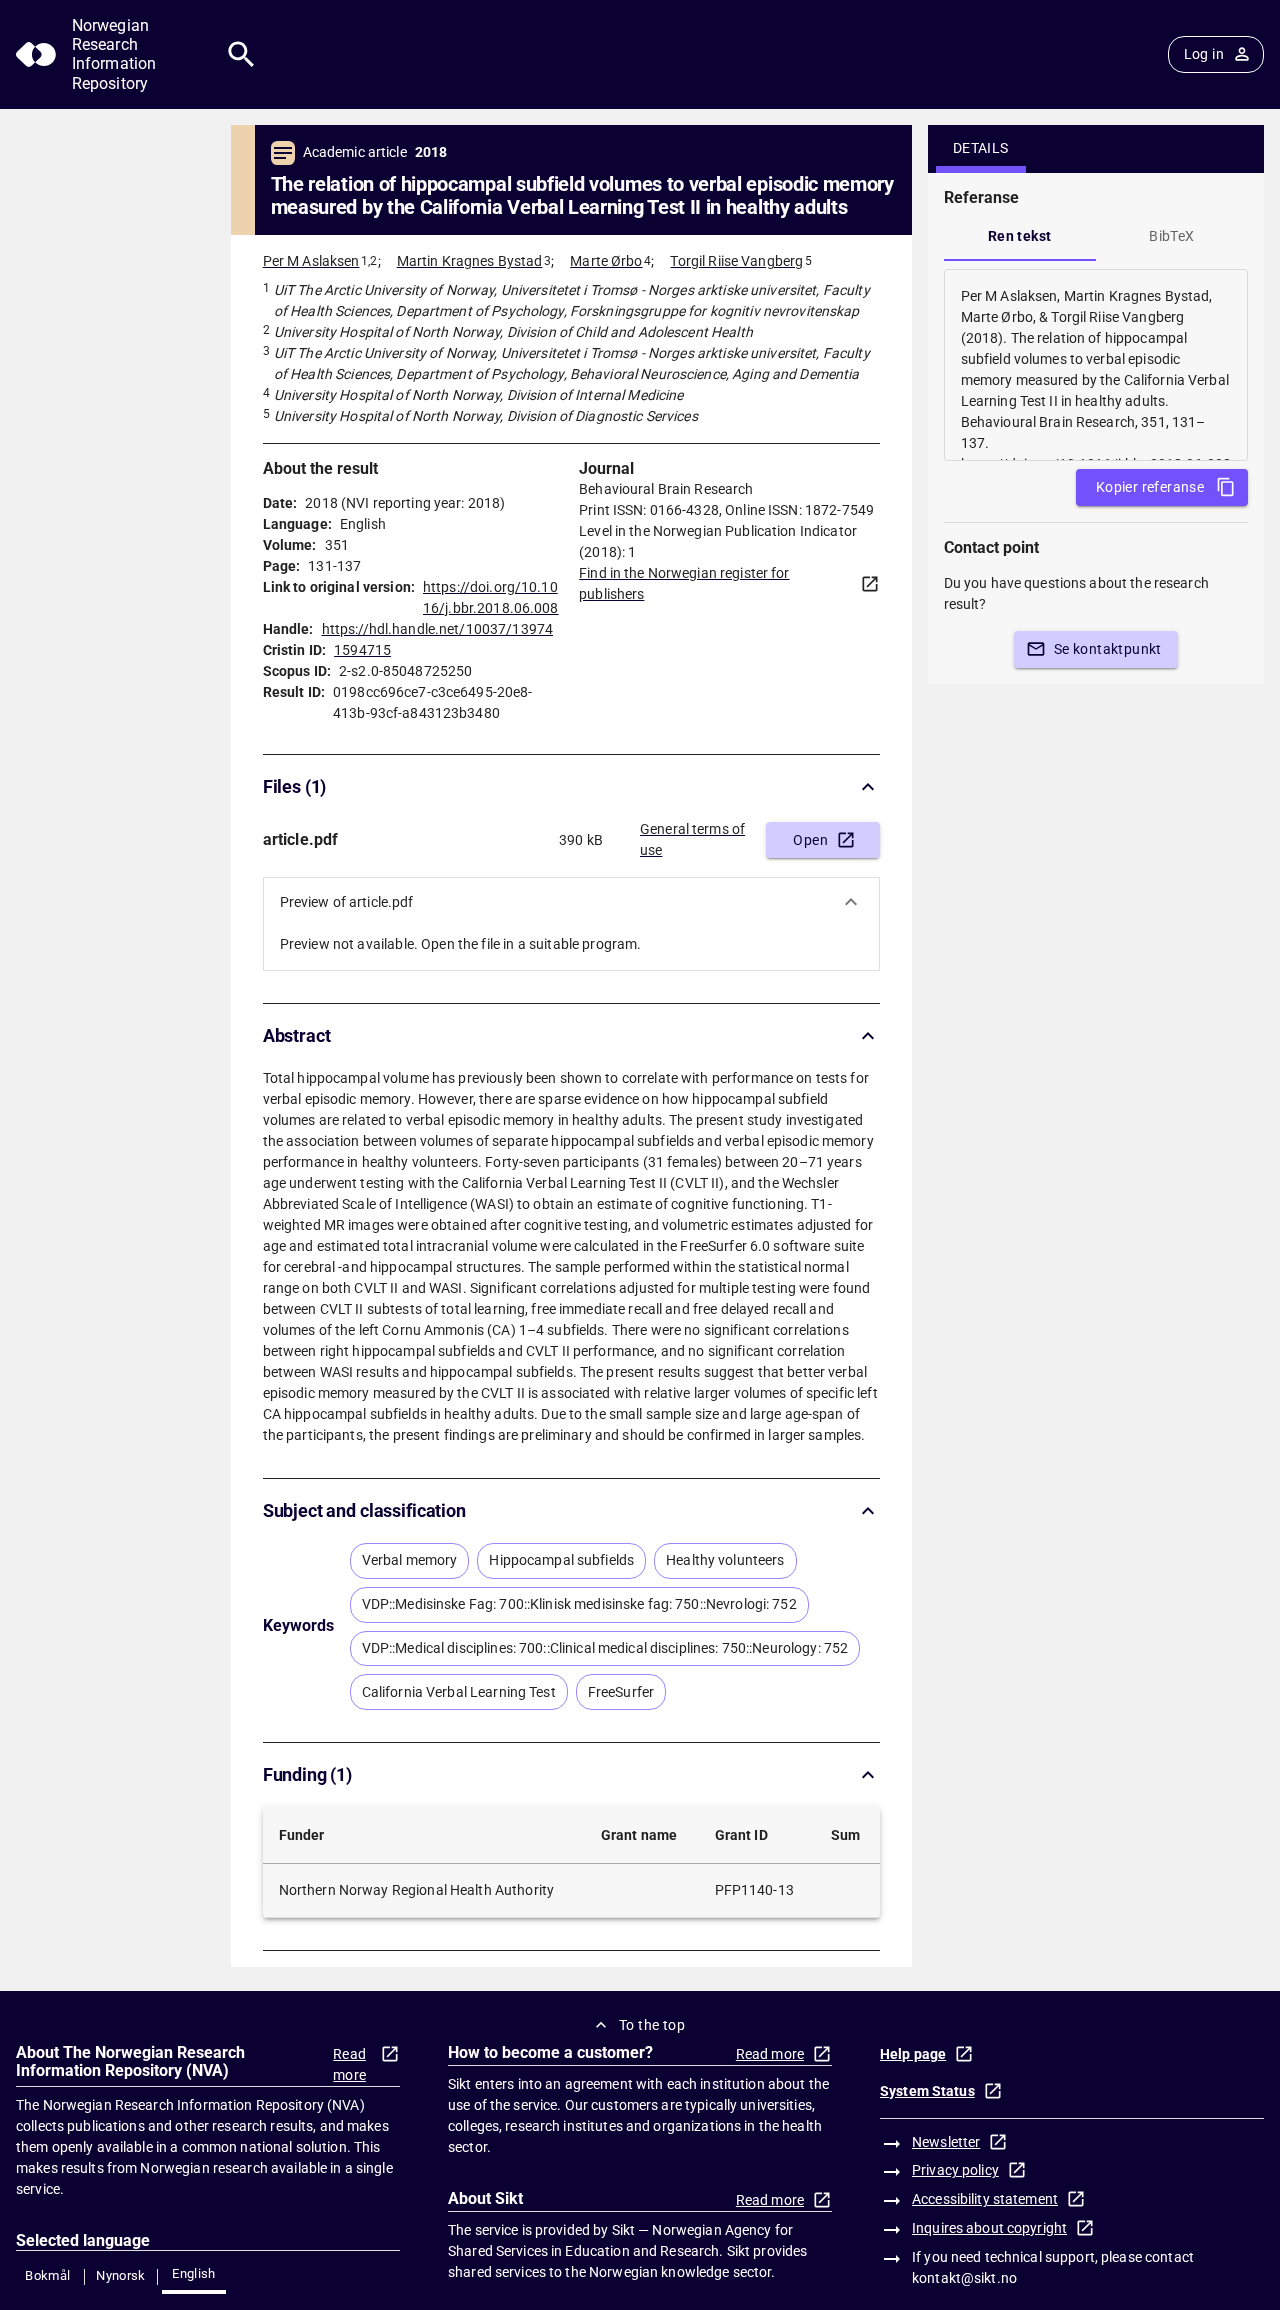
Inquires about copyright (989, 2228)
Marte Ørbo (606, 261)
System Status (927, 2091)
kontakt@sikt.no (964, 2278)
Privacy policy (955, 2170)
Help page (913, 2054)
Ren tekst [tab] (1020, 236)
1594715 (362, 650)
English (194, 2273)
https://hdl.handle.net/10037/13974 (437, 629)
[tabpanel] (1096, 365)
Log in (1204, 54)
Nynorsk (121, 2275)
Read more (349, 2064)
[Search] (241, 54)
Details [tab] (981, 148)
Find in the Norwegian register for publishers (684, 583)
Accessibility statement (985, 2199)
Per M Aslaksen (311, 261)
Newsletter (946, 2142)
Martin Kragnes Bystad (470, 261)
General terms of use (692, 839)
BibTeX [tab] (1171, 236)
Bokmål (47, 2275)
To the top (652, 2025)
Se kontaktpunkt (1108, 649)
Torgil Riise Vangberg (736, 261)
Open (810, 840)
